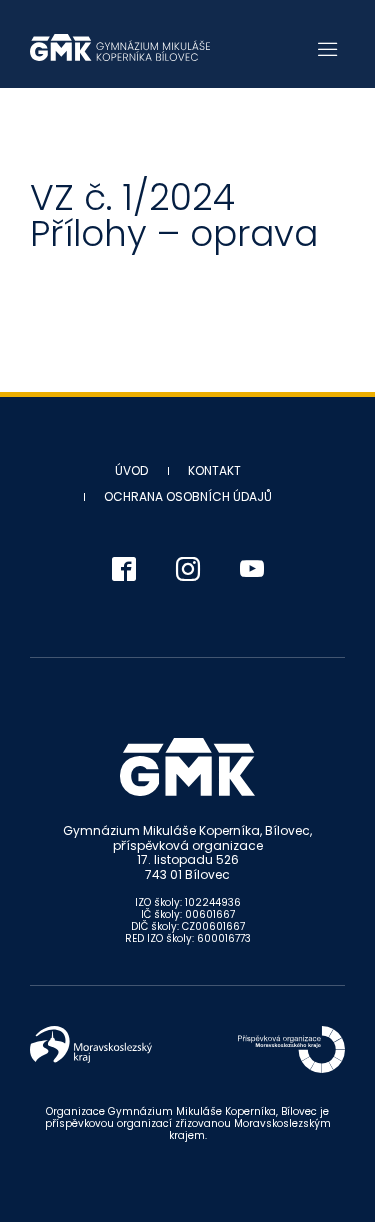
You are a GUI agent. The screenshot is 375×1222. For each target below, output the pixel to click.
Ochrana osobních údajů (188, 496)
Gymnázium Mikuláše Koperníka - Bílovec (120, 47)
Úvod (131, 470)
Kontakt (214, 470)
